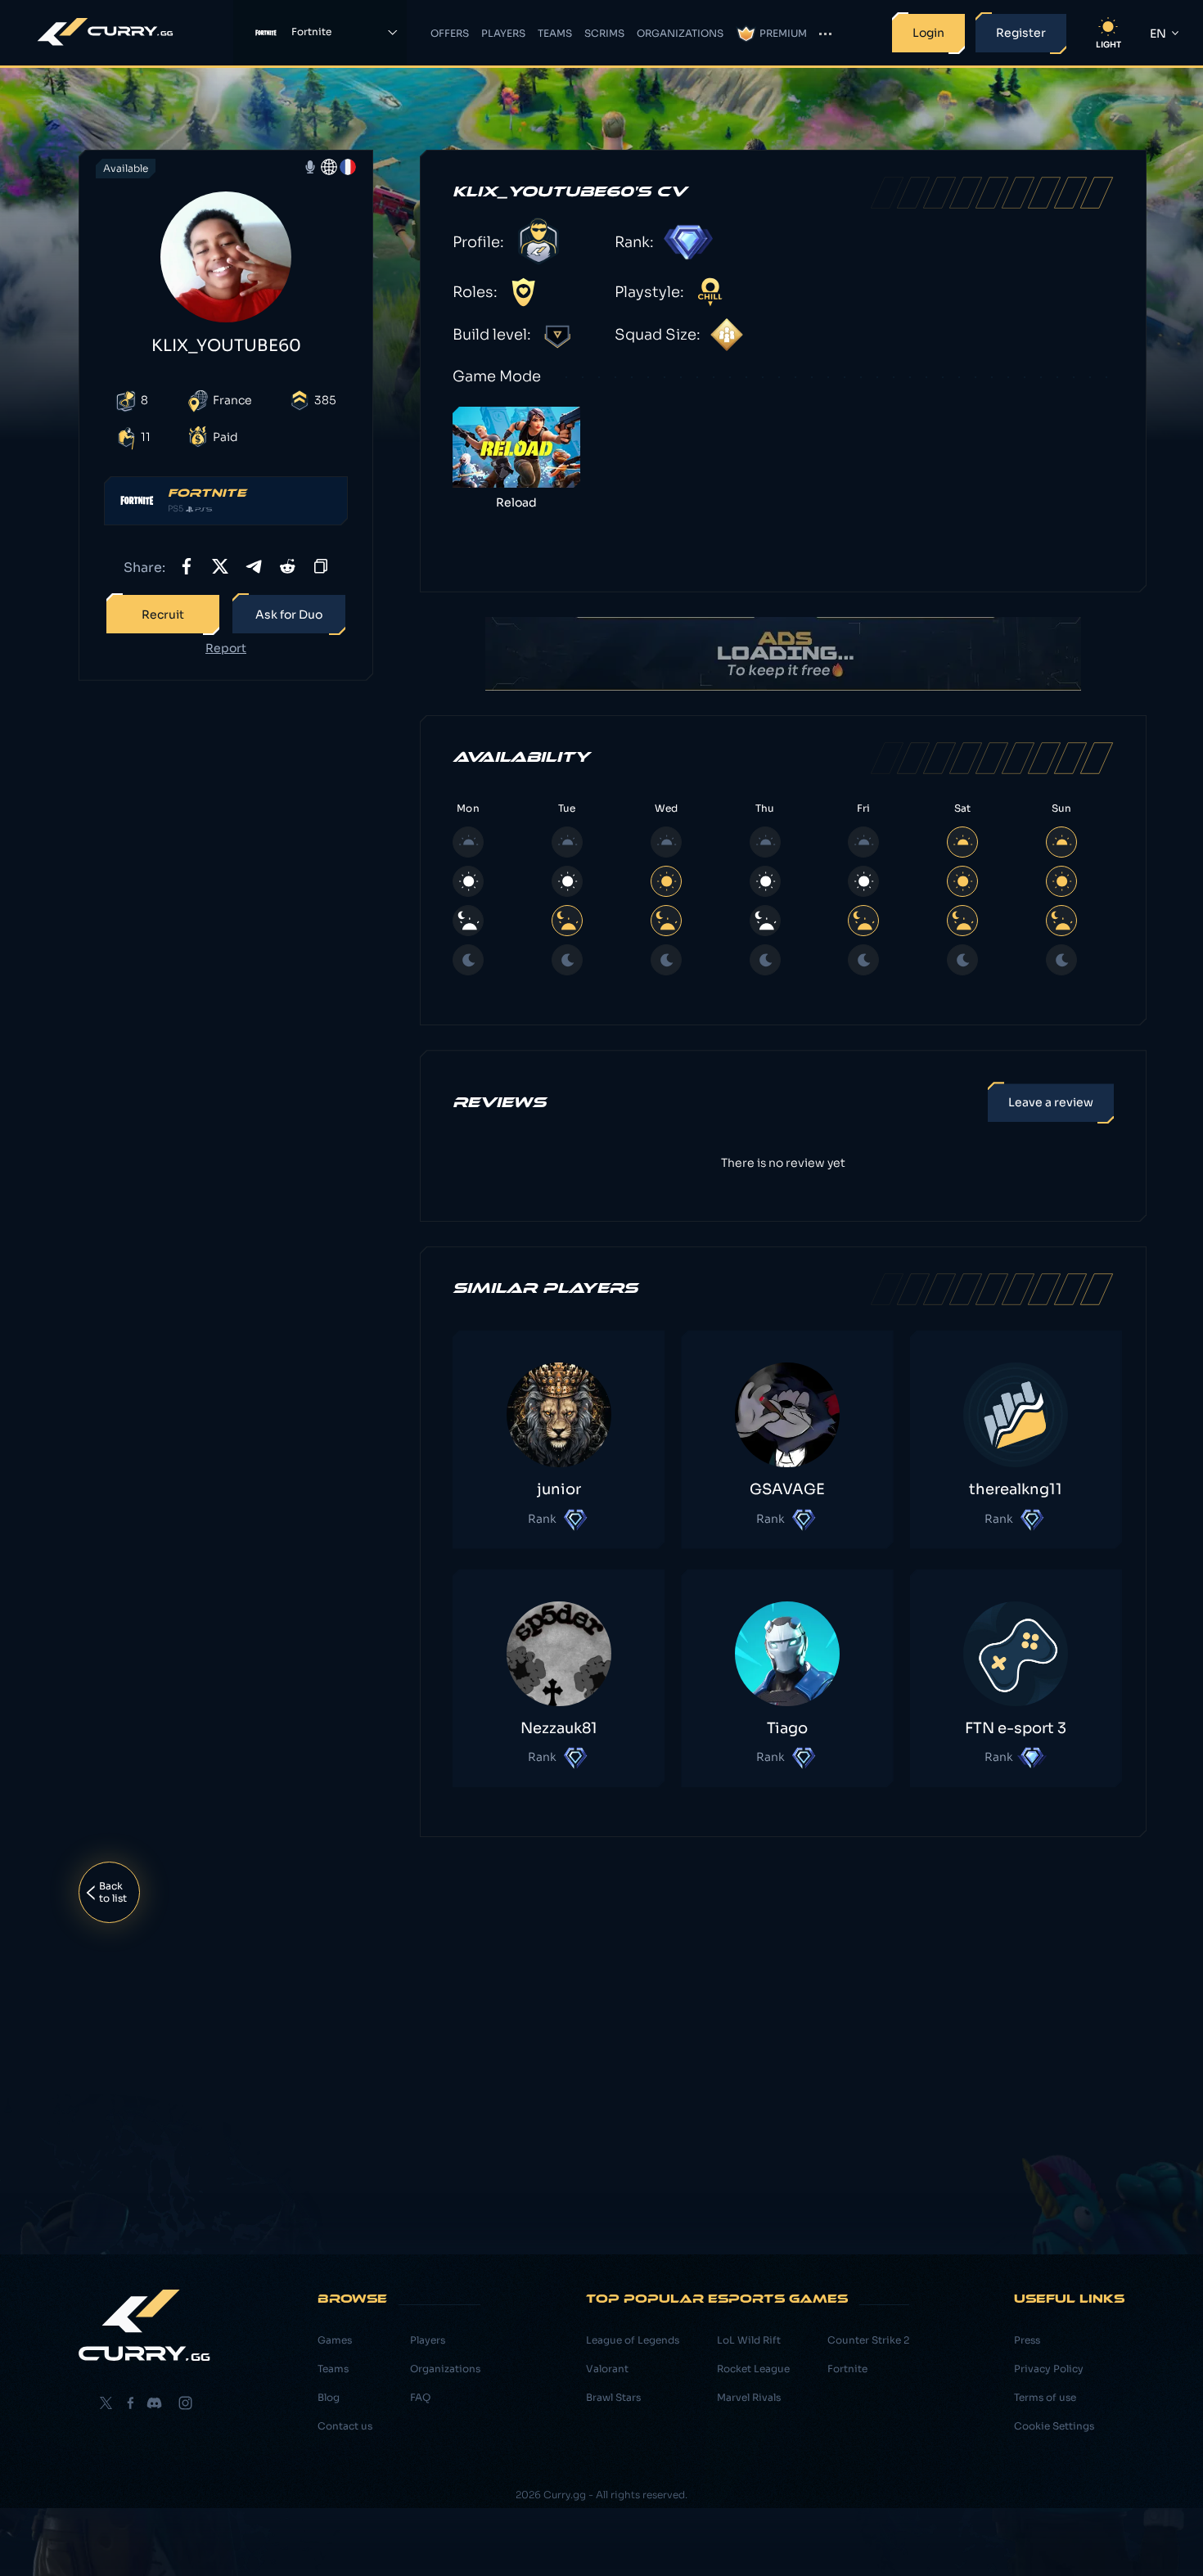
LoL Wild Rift (749, 2340)
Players (503, 33)
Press (1027, 2340)
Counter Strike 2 (868, 2340)
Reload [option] (516, 502)
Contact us (345, 2426)
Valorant (607, 2369)
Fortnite (847, 2369)
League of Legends (633, 2340)
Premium (783, 33)
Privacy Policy (1049, 2369)
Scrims (604, 33)
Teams (555, 33)
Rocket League (753, 2369)
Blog (329, 2397)
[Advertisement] (226, 951)
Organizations (680, 33)
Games (335, 2340)
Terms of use (1045, 2397)
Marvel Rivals (749, 2397)
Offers (450, 33)
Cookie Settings (1054, 2426)
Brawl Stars (613, 2397)
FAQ (420, 2397)
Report (226, 649)
